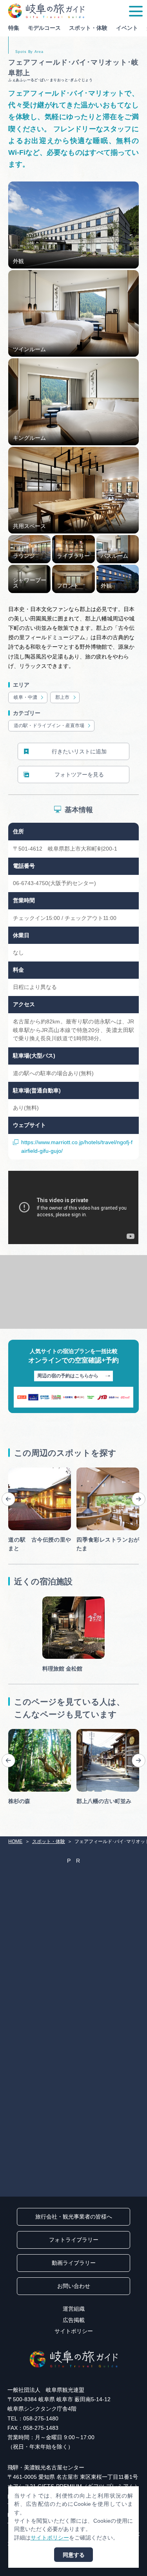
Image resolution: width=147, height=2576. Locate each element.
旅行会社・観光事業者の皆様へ (74, 2217)
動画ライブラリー (74, 2263)
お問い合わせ (74, 2286)
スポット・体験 (88, 28)
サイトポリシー (74, 2331)
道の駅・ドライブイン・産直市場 (49, 726)
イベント (127, 28)
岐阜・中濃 (25, 697)
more (15, 1470)
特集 (14, 28)
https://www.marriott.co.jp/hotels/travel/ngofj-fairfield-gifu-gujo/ (77, 1146)
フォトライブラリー (74, 2240)
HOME (15, 1841)
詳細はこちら (25, 1732)
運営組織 (74, 2309)
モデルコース (44, 28)
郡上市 (62, 697)
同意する (74, 2555)
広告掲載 (74, 2320)
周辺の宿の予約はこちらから (68, 1376)
